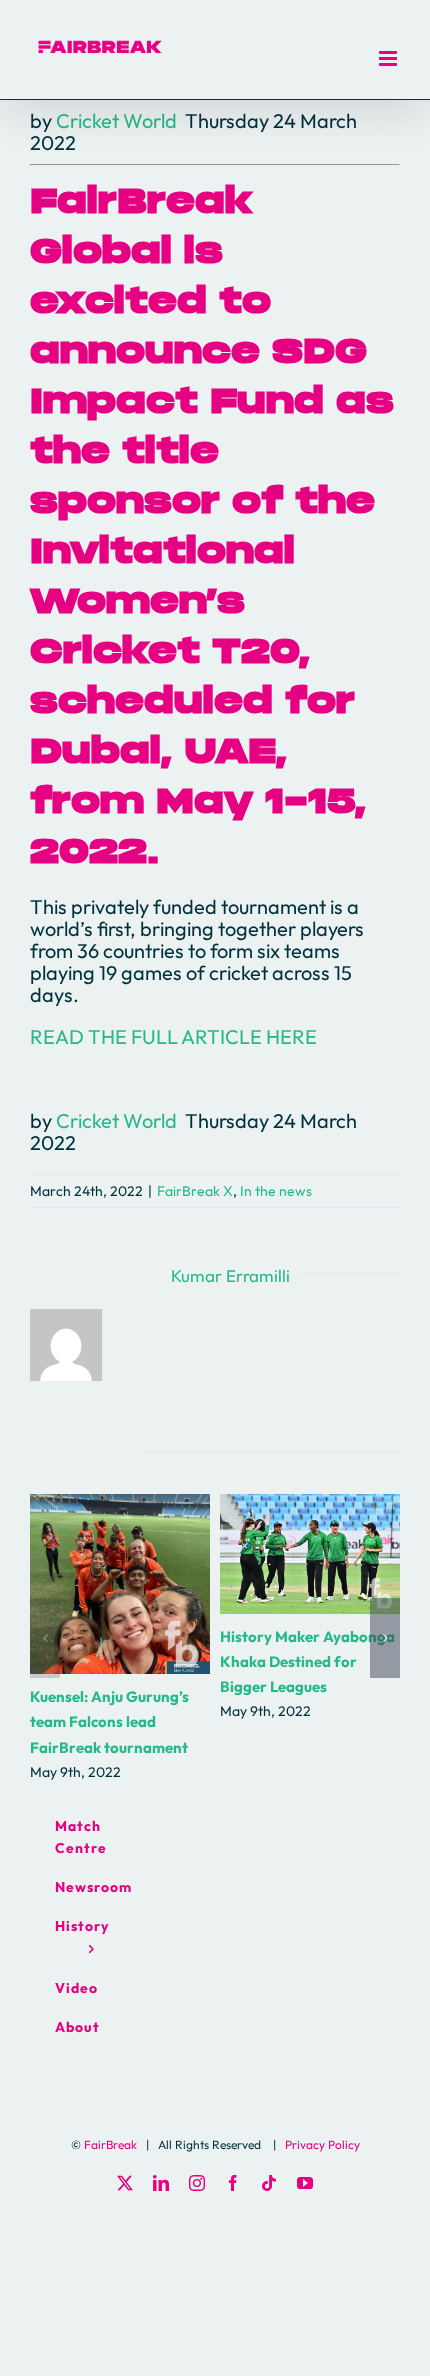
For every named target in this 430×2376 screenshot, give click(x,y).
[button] (45, 1638)
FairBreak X (195, 1191)
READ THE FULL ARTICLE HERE (173, 1036)
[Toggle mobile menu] (389, 58)
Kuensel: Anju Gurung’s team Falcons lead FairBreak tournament (120, 1584)
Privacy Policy (322, 2144)
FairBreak (110, 2144)
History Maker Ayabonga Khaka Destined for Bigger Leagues (310, 1554)
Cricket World (116, 120)
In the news (276, 1191)
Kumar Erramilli (230, 1275)
